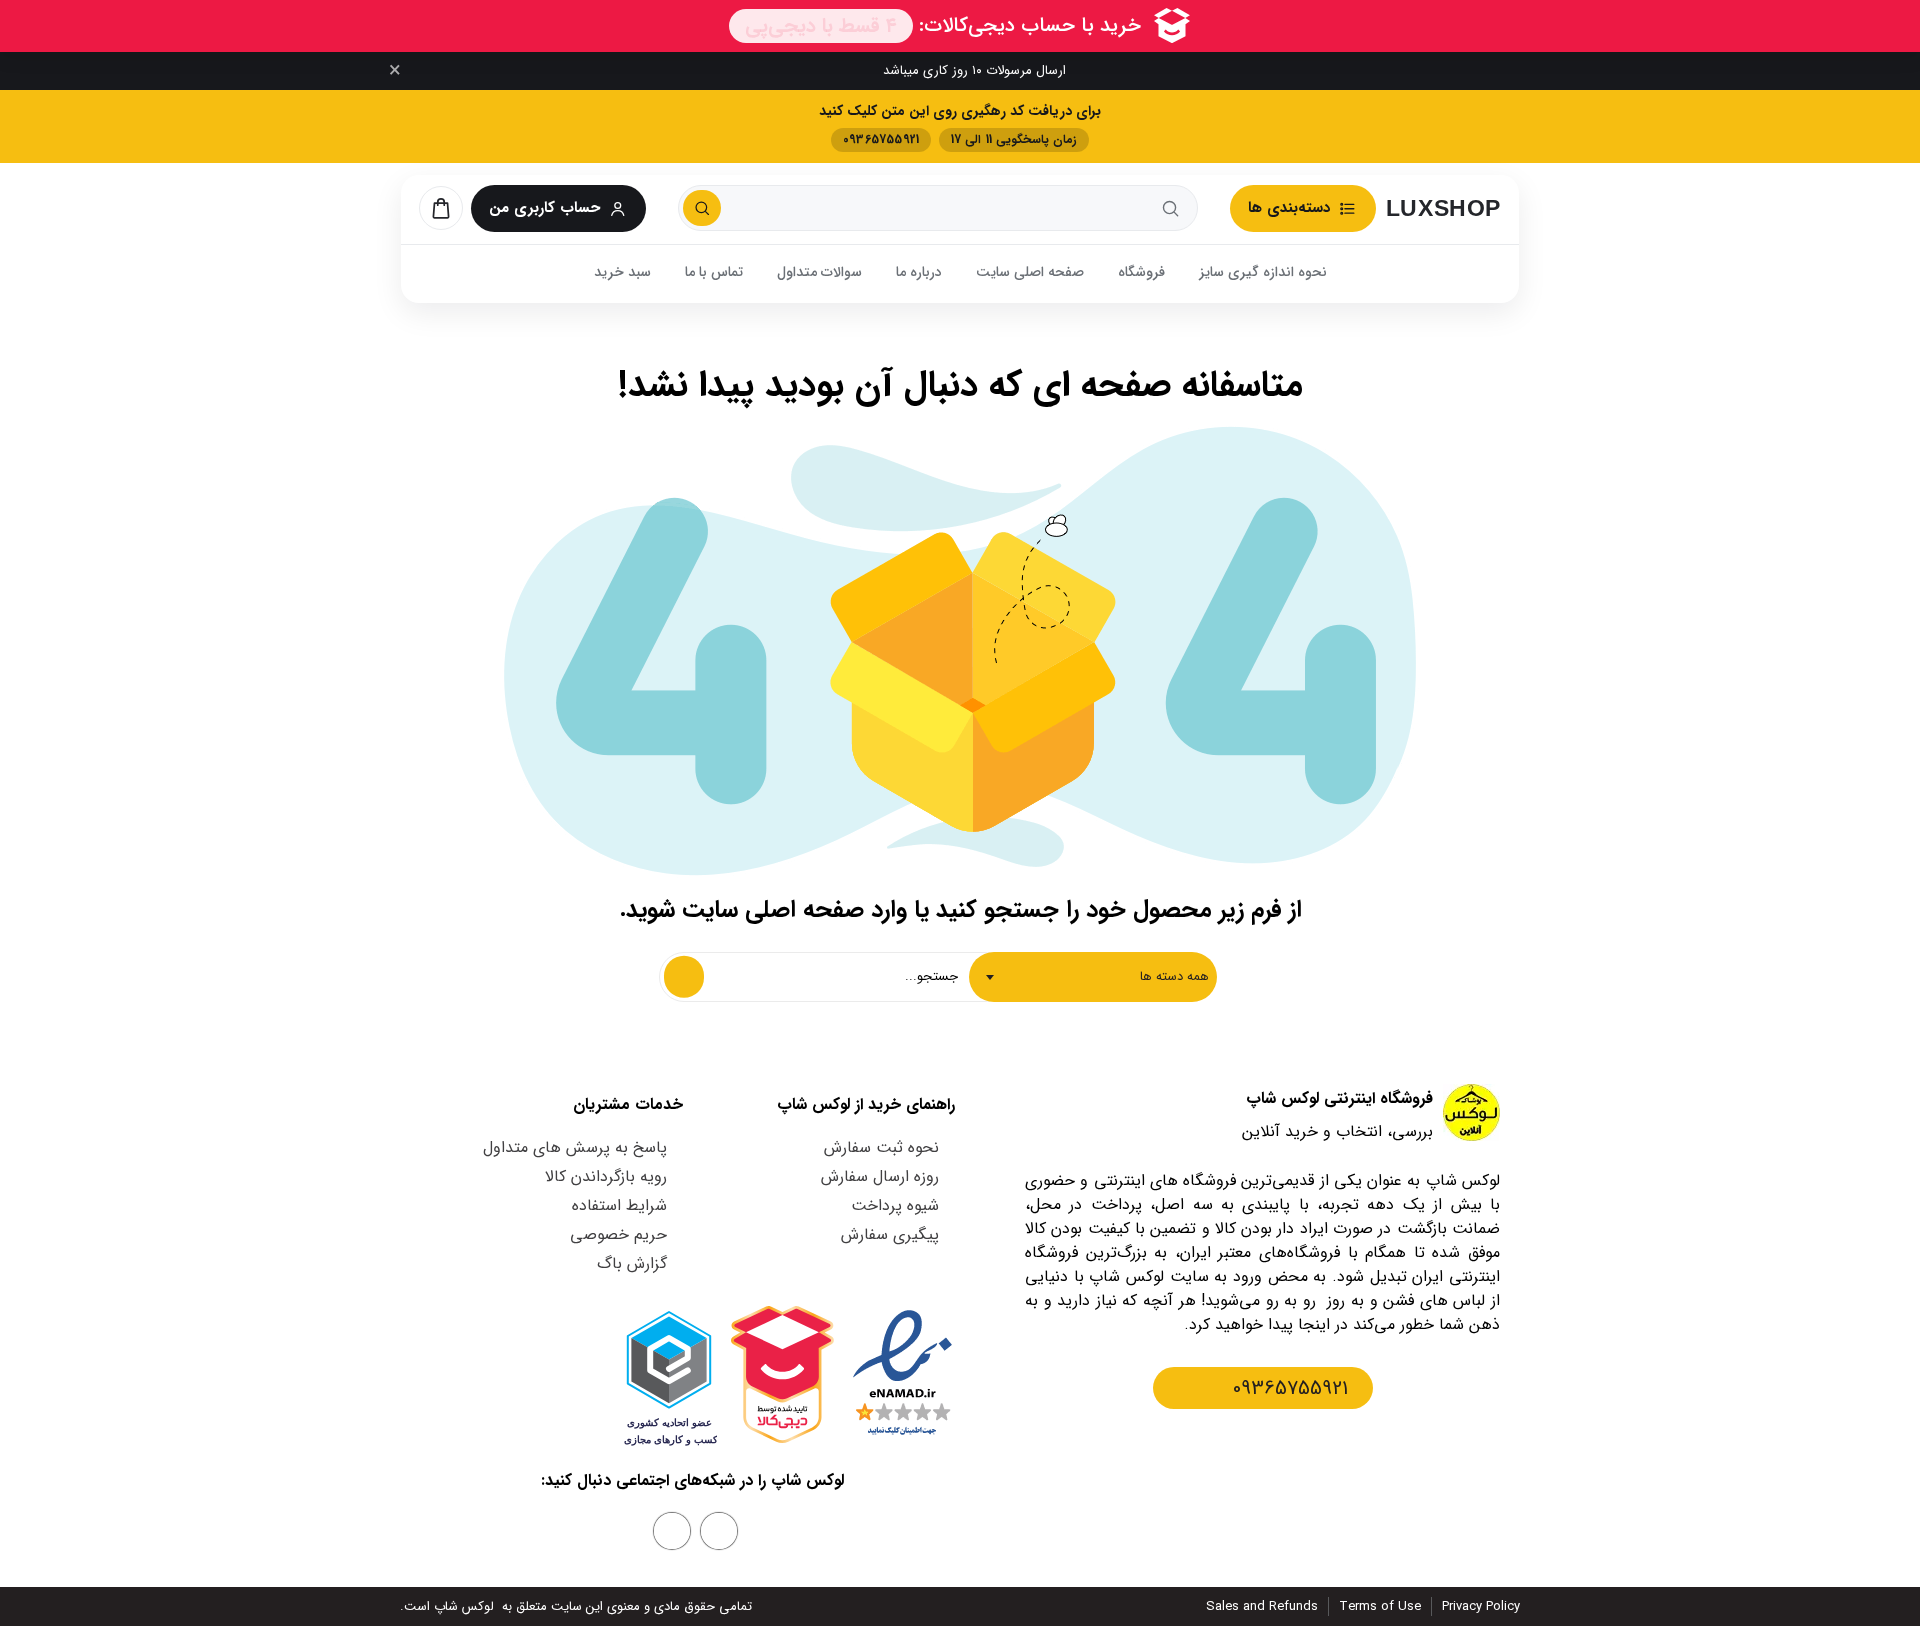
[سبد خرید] (441, 208)
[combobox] (1093, 977)
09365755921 (1290, 1388)
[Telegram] (672, 1531)
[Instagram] (719, 1531)
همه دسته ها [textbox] (1174, 976)
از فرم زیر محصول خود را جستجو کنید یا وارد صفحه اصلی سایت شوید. (960, 910)
